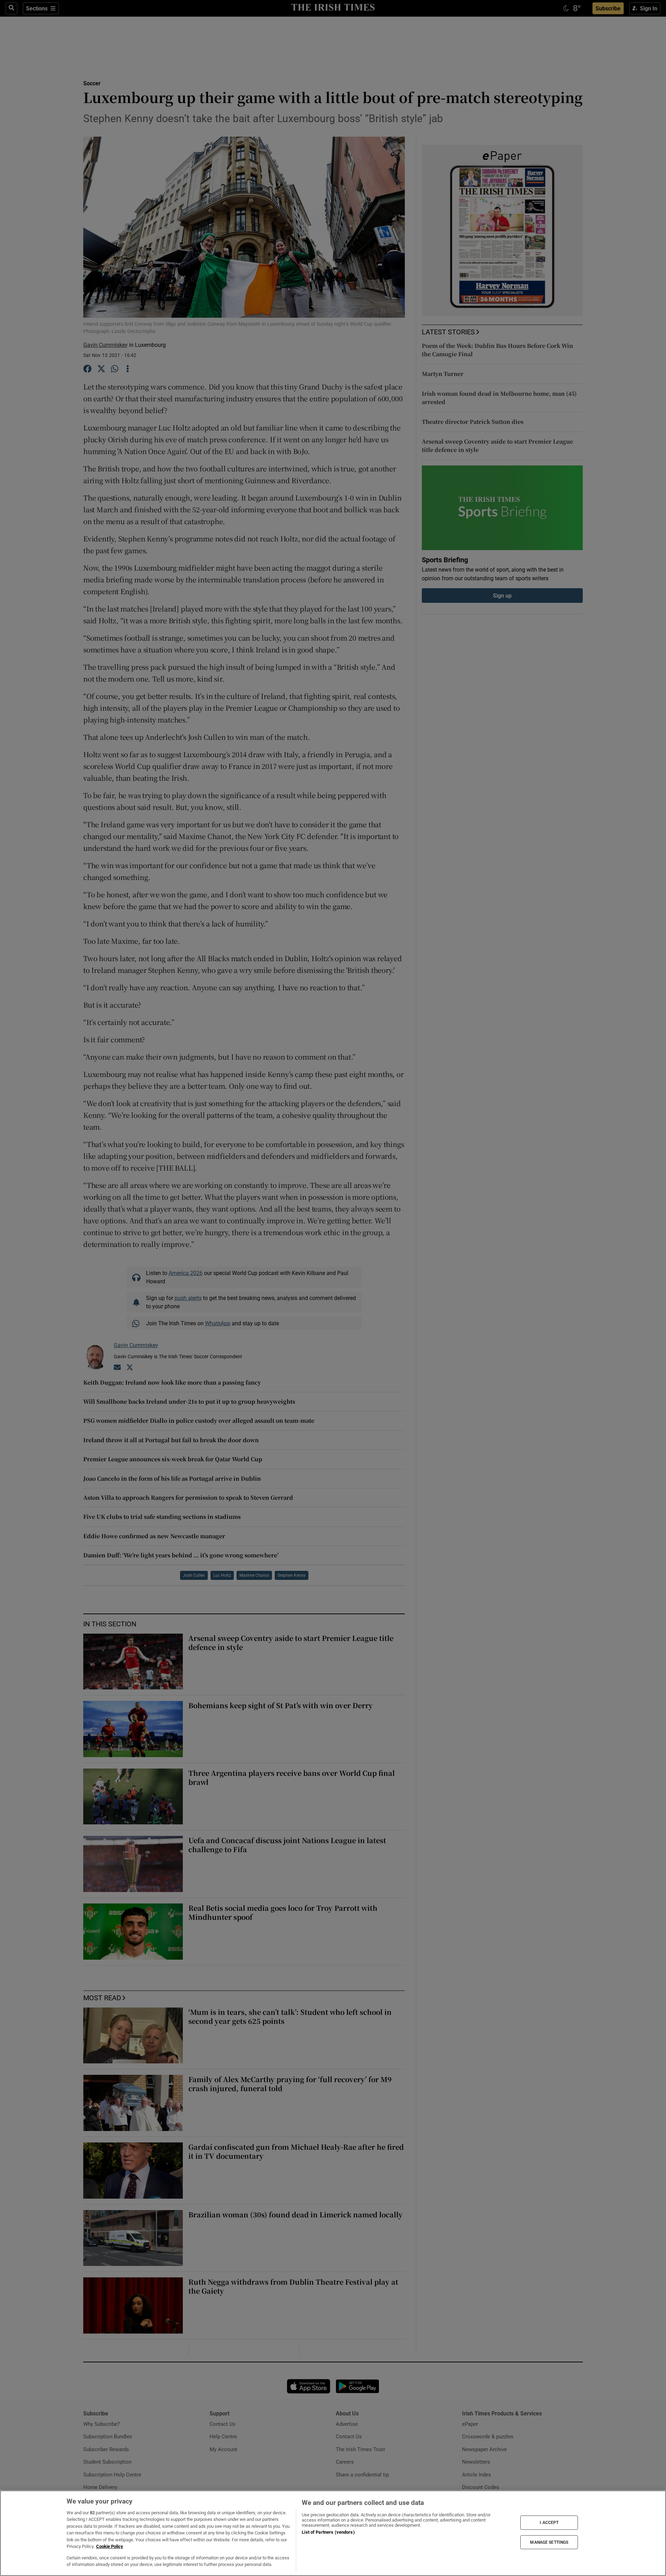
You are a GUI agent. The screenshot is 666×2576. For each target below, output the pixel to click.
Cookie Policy (110, 2546)
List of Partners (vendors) (328, 2532)
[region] (333, 2533)
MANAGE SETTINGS (549, 2542)
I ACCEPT (549, 2523)
